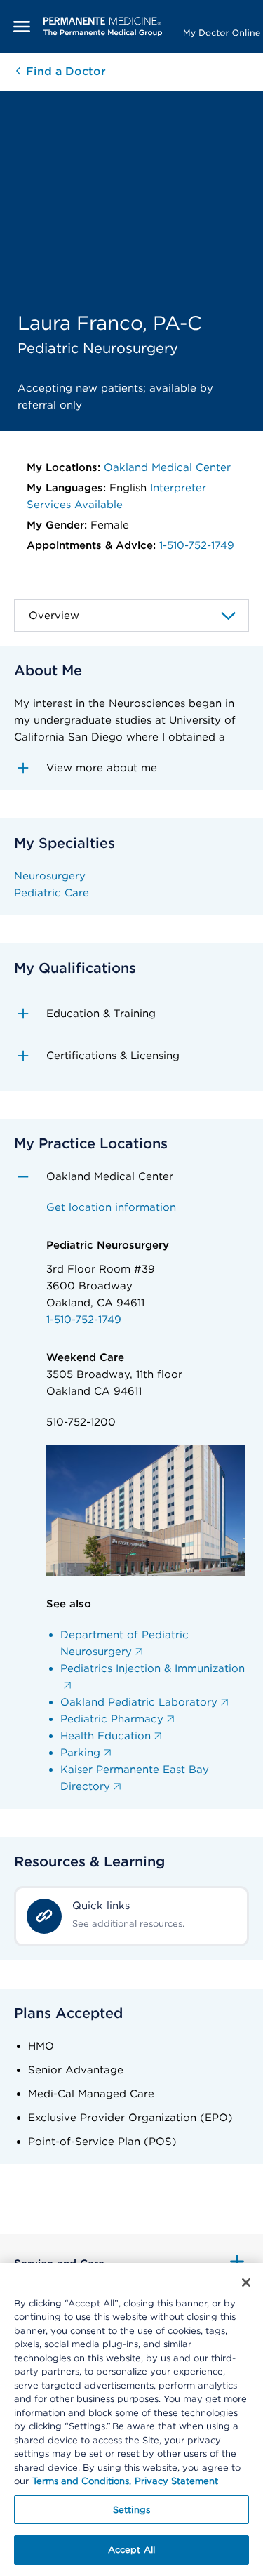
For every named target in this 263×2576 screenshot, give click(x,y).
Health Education (106, 1736)
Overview (54, 616)
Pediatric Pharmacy (112, 1719)
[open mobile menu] (22, 26)
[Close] (246, 2283)
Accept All (131, 2550)
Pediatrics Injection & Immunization (153, 1668)
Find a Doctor (64, 71)
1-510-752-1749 (197, 545)
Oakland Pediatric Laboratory (139, 1702)
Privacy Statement (176, 2481)
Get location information (111, 1207)
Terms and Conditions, (82, 2481)
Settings (131, 2510)
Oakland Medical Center (167, 467)
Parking (80, 1753)
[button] (131, 768)
